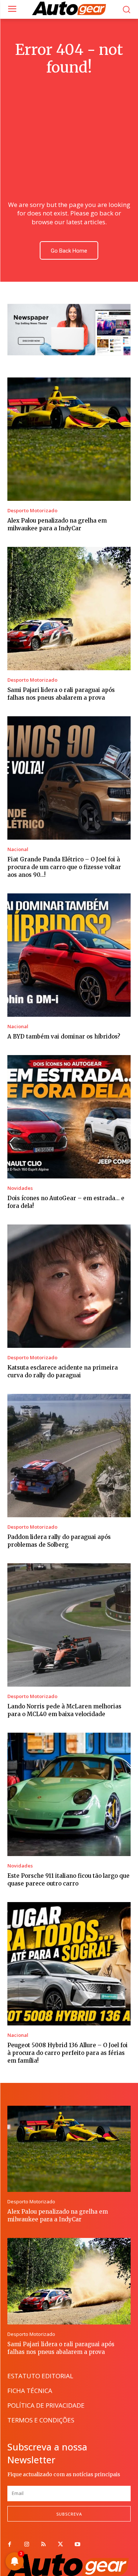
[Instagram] (26, 2545)
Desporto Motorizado (32, 511)
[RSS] (43, 2545)
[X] (60, 2545)
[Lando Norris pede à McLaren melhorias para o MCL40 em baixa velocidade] (69, 1625)
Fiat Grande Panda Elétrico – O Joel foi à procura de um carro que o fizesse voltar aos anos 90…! (64, 867)
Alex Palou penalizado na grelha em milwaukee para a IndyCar (58, 2215)
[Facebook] (10, 2545)
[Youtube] (77, 2545)
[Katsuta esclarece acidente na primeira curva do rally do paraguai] (69, 1286)
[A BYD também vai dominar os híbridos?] (69, 955)
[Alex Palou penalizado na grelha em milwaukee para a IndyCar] (69, 439)
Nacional (18, 849)
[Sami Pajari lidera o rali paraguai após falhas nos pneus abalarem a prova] (69, 609)
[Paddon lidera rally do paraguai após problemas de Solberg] (69, 1456)
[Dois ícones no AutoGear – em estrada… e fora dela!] (69, 1117)
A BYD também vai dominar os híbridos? (64, 1036)
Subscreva (69, 2514)
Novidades (20, 1188)
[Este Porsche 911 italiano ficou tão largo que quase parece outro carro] (69, 1794)
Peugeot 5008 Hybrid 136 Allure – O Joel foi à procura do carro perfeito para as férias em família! (68, 2053)
